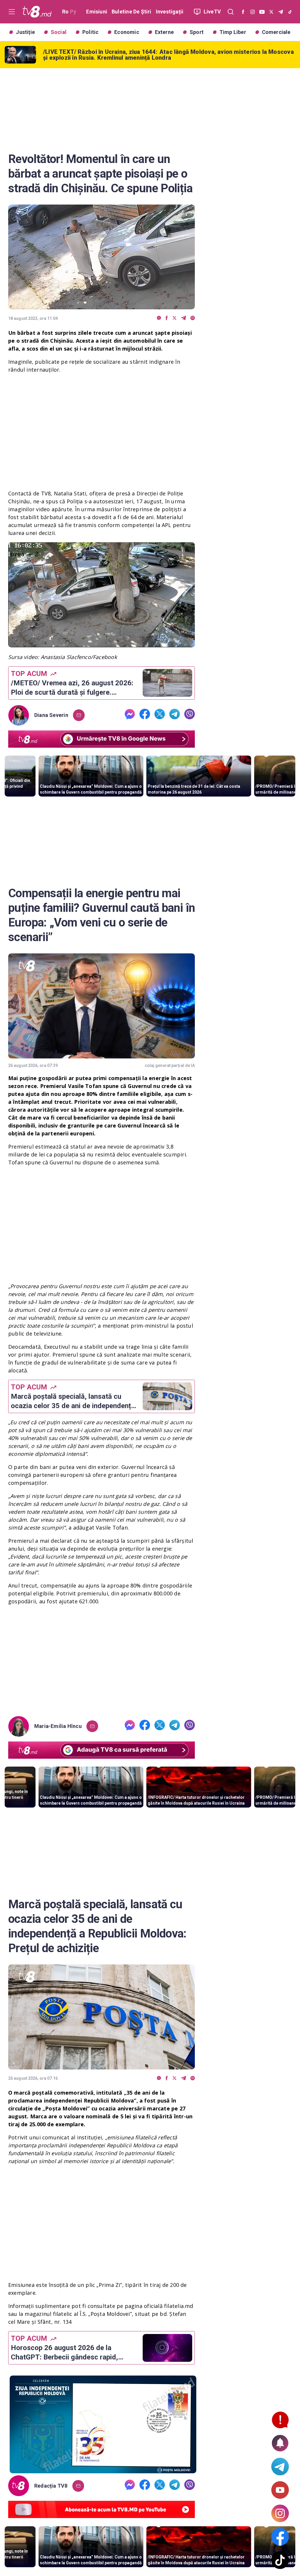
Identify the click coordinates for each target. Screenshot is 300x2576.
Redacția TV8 (51, 2486)
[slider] (102, 643)
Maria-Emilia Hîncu (58, 1726)
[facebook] (167, 318)
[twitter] (174, 318)
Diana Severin (51, 715)
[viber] (193, 318)
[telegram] (184, 318)
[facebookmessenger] (159, 318)
